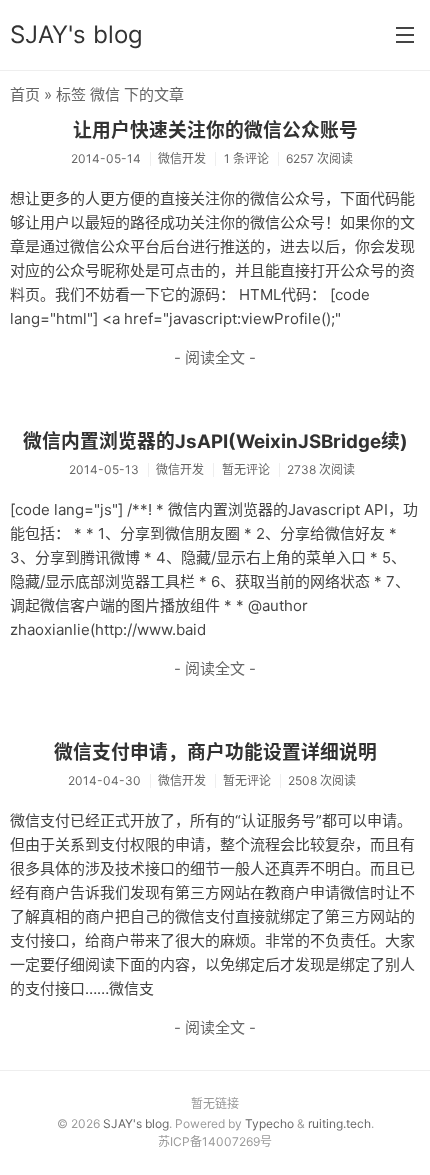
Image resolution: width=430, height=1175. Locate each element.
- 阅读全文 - (215, 357)
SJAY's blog (76, 34)
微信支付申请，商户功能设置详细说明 (215, 752)
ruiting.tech (339, 1123)
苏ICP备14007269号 (215, 1141)
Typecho (269, 1123)
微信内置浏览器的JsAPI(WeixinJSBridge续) (215, 441)
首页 (25, 94)
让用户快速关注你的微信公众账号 (215, 130)
